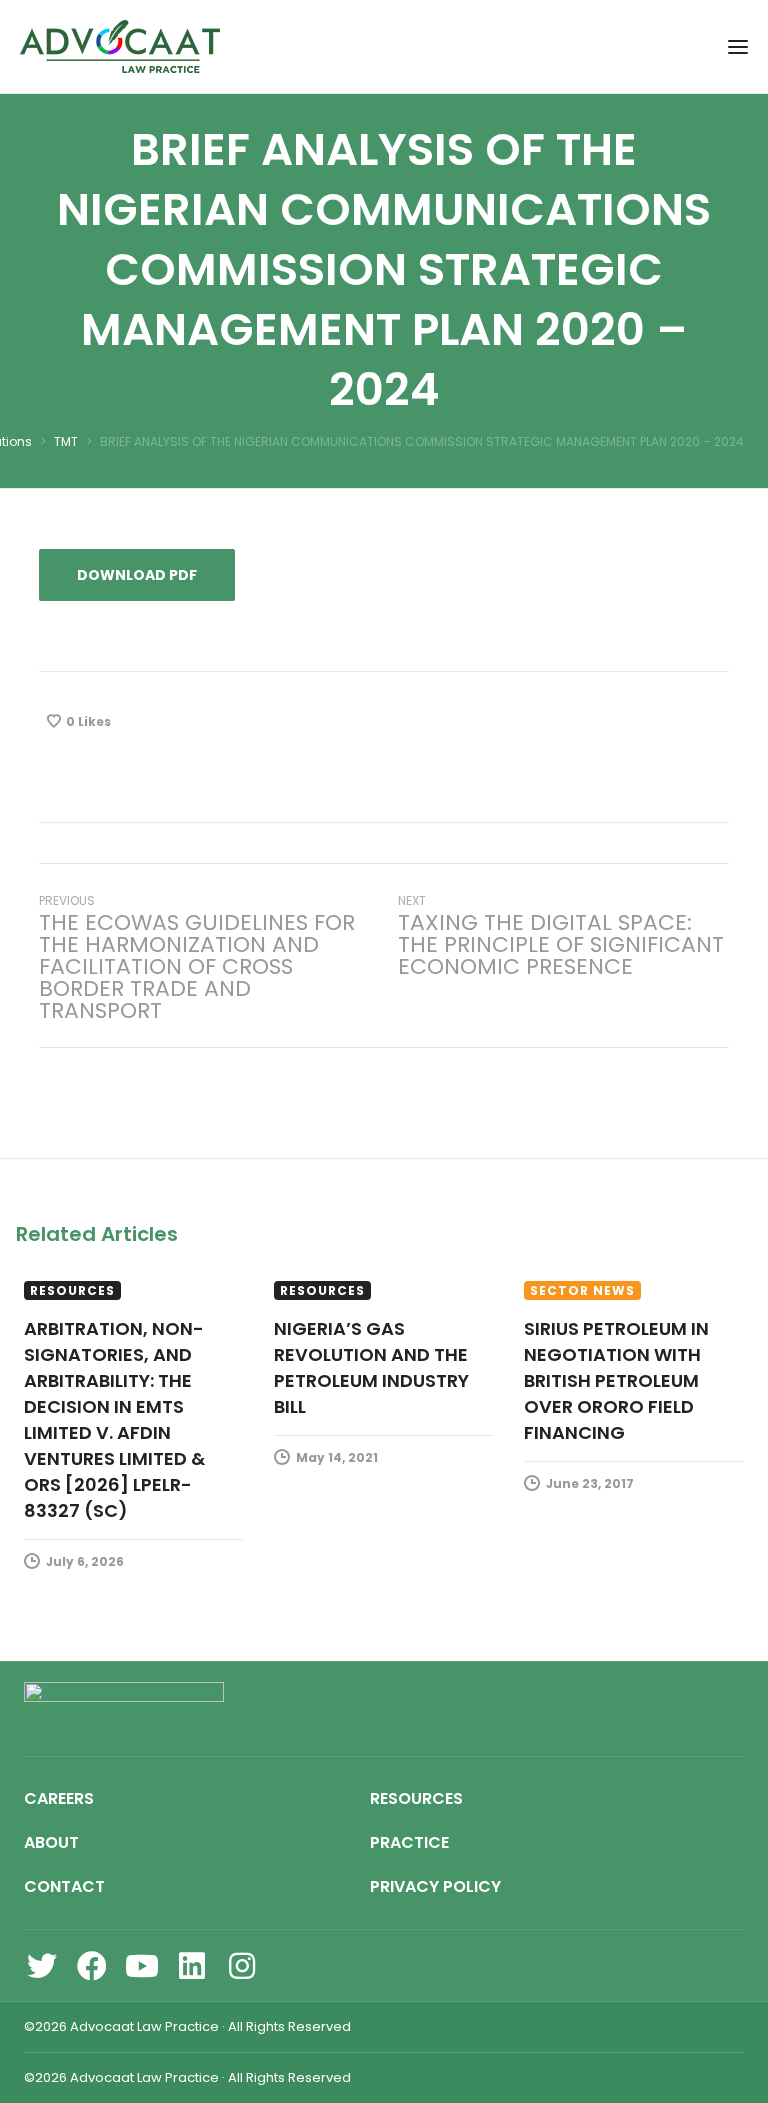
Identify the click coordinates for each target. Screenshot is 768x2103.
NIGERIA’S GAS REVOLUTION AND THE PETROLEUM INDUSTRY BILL (371, 1367)
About (51, 1842)
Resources (72, 1290)
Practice (409, 1842)
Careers (59, 1798)
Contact (64, 1886)
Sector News (582, 1290)
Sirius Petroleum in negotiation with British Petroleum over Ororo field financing (616, 1380)
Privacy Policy (435, 1886)
